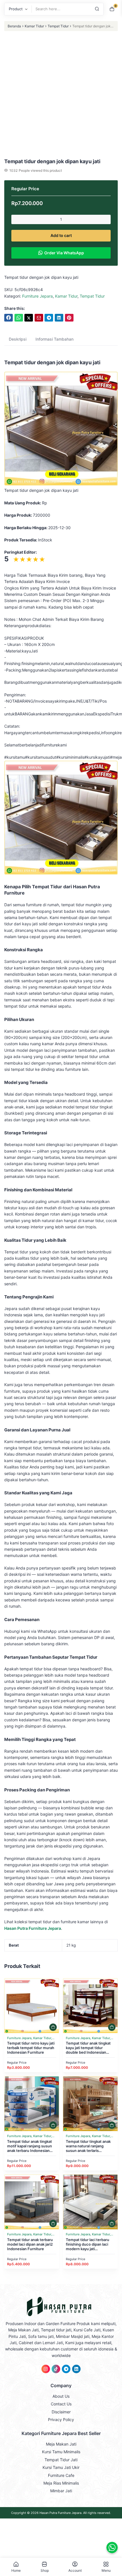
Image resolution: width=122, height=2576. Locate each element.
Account (75, 2570)
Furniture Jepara (37, 296)
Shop (45, 2570)
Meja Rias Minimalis (61, 2483)
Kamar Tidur (34, 26)
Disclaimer (61, 2412)
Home (16, 2570)
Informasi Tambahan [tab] (54, 339)
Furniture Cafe (61, 2475)
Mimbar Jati (61, 2491)
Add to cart (61, 235)
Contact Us (61, 2404)
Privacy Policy (61, 2420)
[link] (9, 318)
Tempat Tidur (58, 26)
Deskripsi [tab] (18, 339)
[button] (53, 2027)
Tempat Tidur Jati (61, 2460)
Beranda (14, 26)
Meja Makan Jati (61, 2444)
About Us (61, 2396)
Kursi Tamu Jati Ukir (61, 2467)
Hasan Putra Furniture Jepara (60, 2513)
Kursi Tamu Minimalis (61, 2452)
